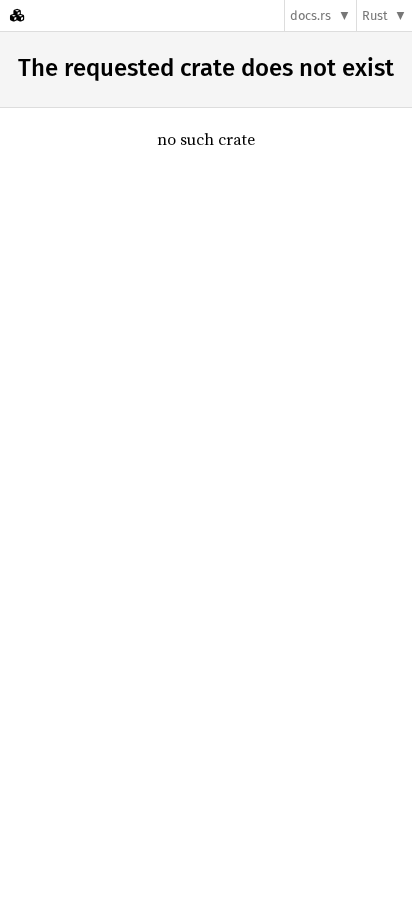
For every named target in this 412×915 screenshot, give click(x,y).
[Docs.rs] (17, 15)
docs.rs (310, 15)
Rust (375, 15)
